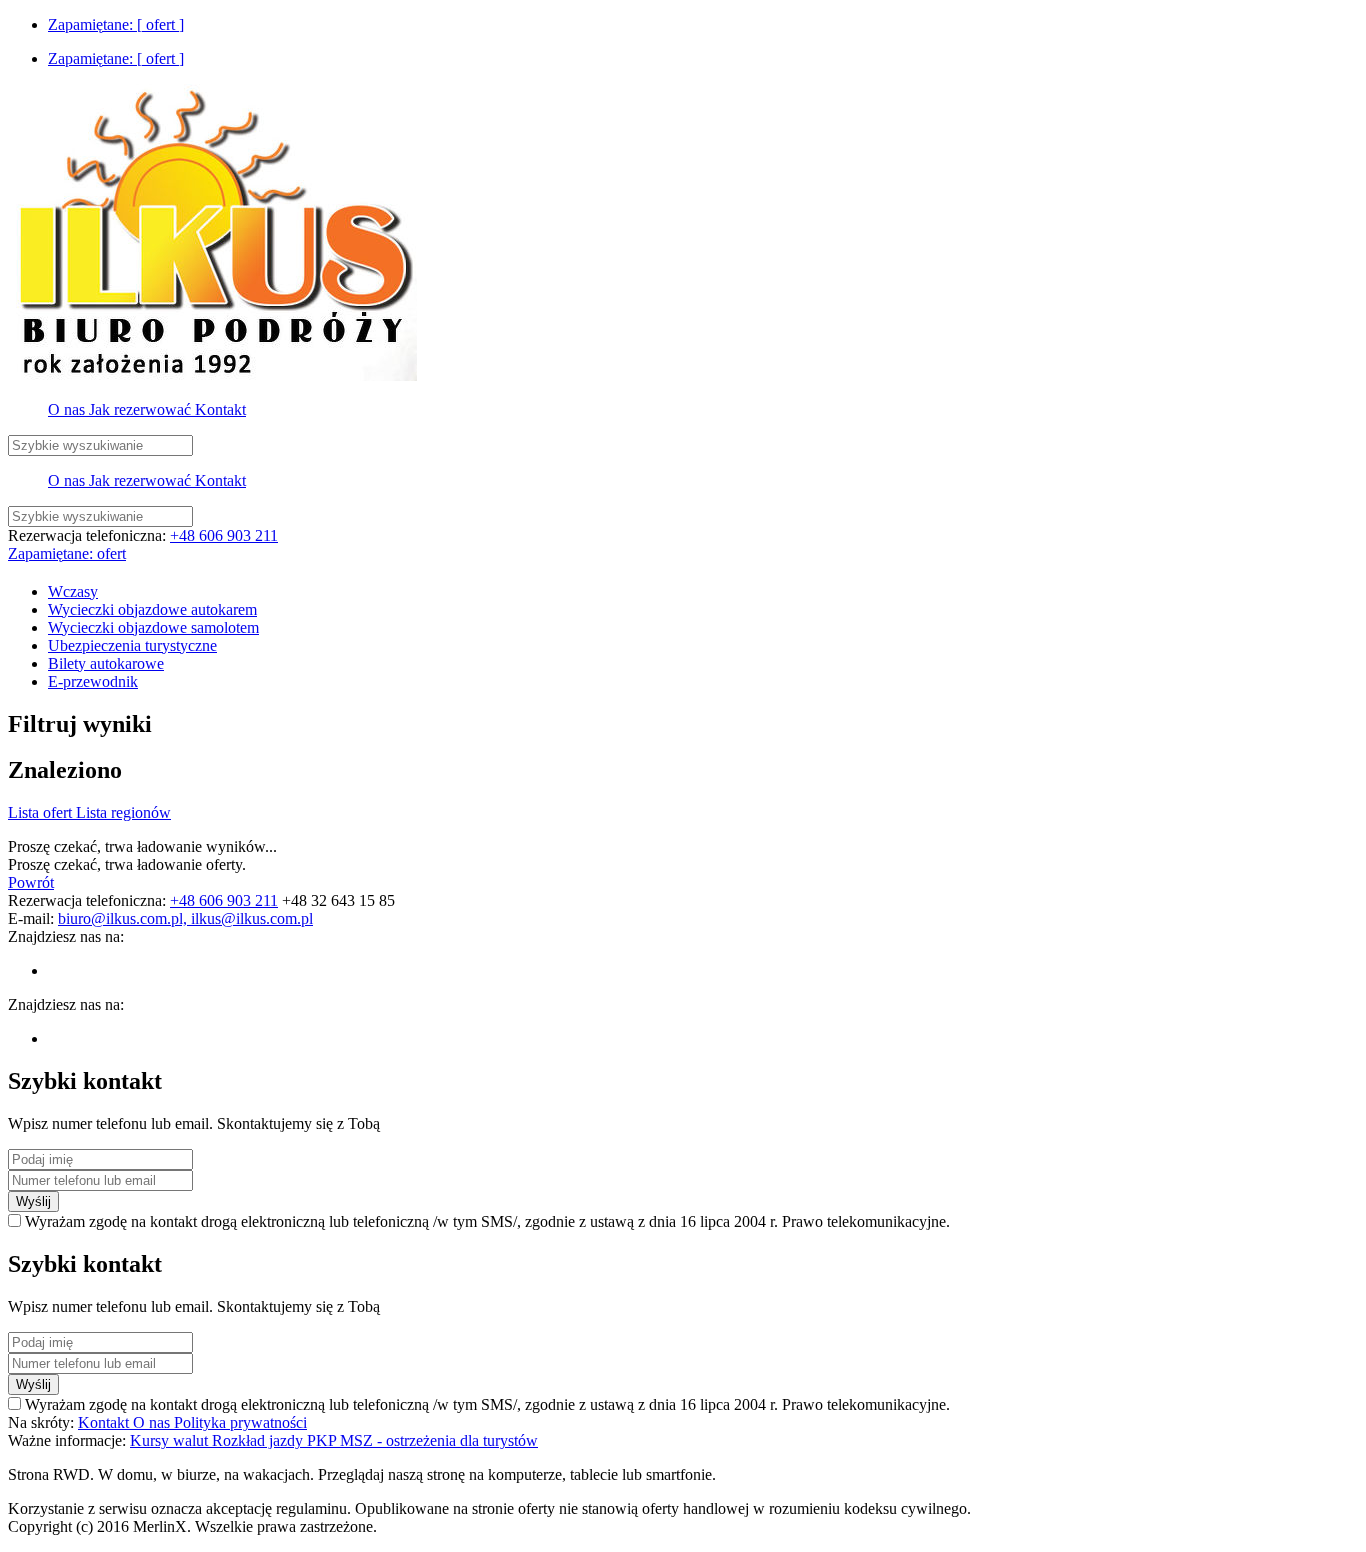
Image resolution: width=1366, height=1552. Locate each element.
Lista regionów (123, 812)
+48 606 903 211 (224, 535)
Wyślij (33, 1201)
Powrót (31, 882)
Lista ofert (42, 812)
